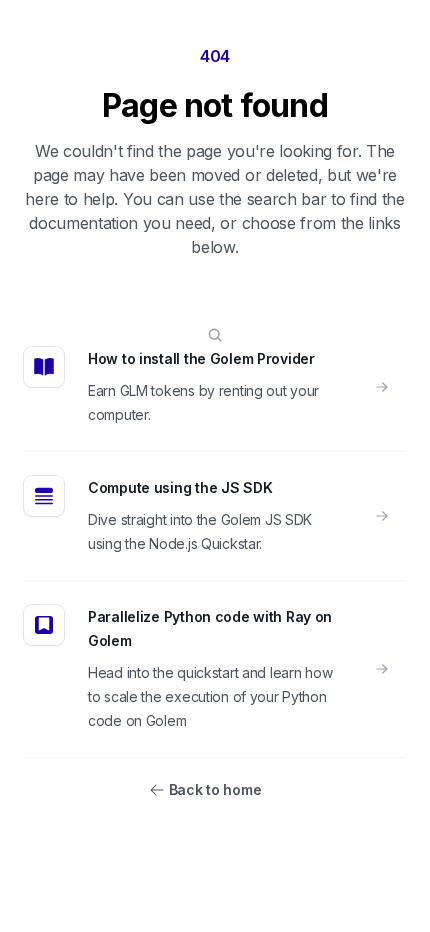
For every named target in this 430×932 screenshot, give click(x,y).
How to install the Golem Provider (201, 358)
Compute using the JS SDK (180, 487)
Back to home (215, 789)
